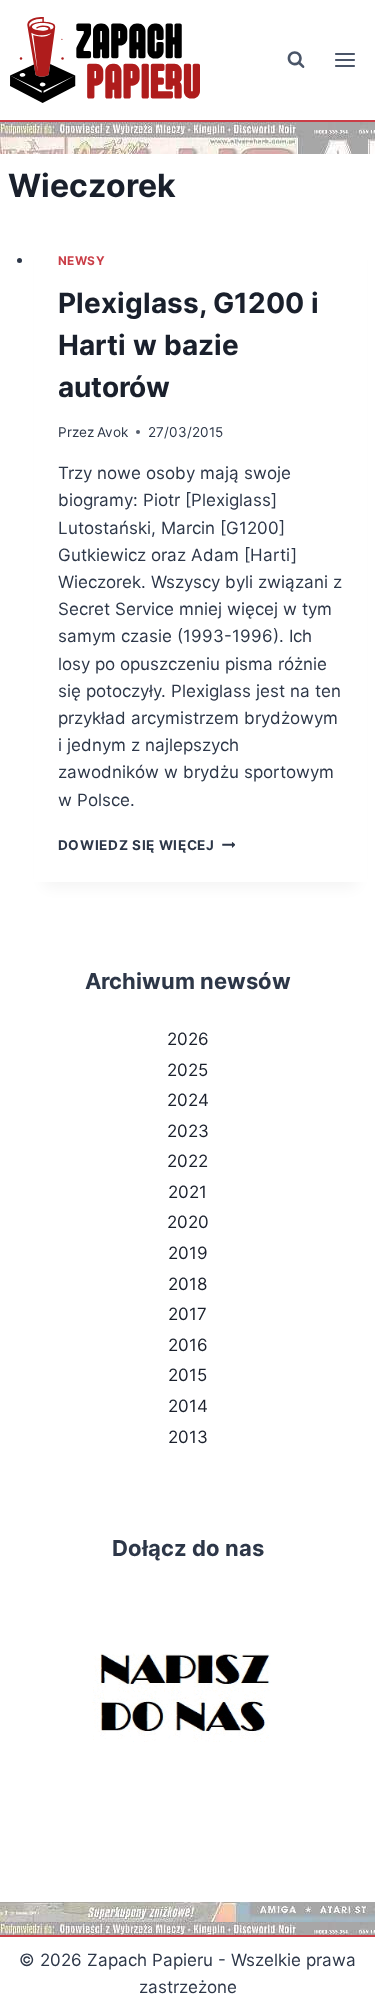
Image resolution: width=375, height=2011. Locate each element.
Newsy (82, 260)
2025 (187, 1070)
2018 (187, 1284)
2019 (188, 1253)
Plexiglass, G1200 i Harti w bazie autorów (188, 345)
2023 (188, 1131)
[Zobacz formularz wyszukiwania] (296, 60)
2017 (187, 1314)
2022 (187, 1161)
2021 (187, 1192)
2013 (188, 1437)
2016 (188, 1345)
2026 (188, 1039)
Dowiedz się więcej (147, 845)
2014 (188, 1406)
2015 (187, 1375)
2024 (188, 1100)
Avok (112, 432)
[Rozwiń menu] (344, 59)
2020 (188, 1222)
